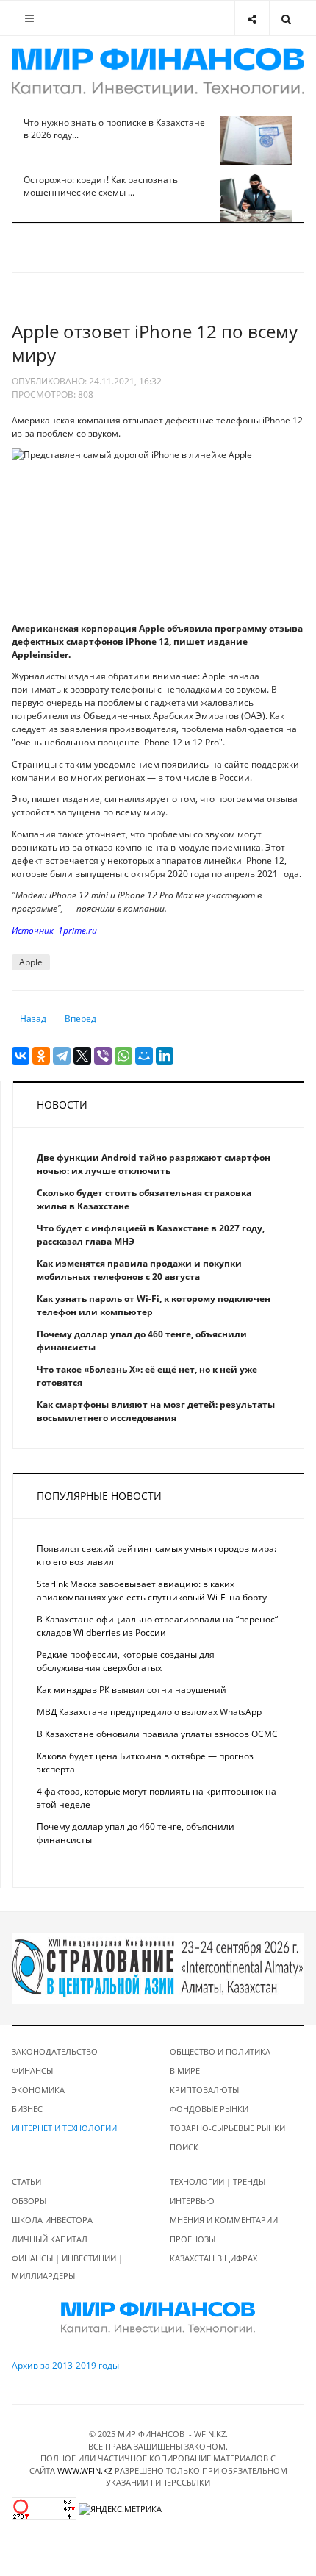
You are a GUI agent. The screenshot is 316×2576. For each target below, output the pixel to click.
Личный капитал (50, 2239)
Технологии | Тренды (218, 2182)
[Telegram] (62, 1056)
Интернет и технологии (64, 2128)
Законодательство (55, 2051)
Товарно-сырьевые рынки (227, 2128)
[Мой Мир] (144, 1056)
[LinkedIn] (165, 1056)
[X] (82, 1056)
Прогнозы (193, 2239)
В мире (185, 2071)
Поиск (184, 2147)
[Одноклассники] (41, 1056)
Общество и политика (220, 2051)
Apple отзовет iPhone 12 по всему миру (155, 343)
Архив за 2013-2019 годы (65, 2365)
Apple (31, 962)
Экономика (38, 2090)
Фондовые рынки (209, 2109)
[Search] (286, 18)
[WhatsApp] (123, 1056)
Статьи (26, 2182)
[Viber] (103, 1056)
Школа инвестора (52, 2220)
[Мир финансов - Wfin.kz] (158, 72)
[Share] (252, 18)
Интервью (192, 2201)
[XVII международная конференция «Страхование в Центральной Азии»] (158, 1968)
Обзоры (29, 2201)
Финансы (32, 2071)
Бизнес (27, 2109)
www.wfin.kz (85, 2471)
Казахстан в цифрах (213, 2258)
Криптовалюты (204, 2090)
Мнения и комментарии (224, 2220)
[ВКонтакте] (21, 1056)
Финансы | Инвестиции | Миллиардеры (67, 2267)
